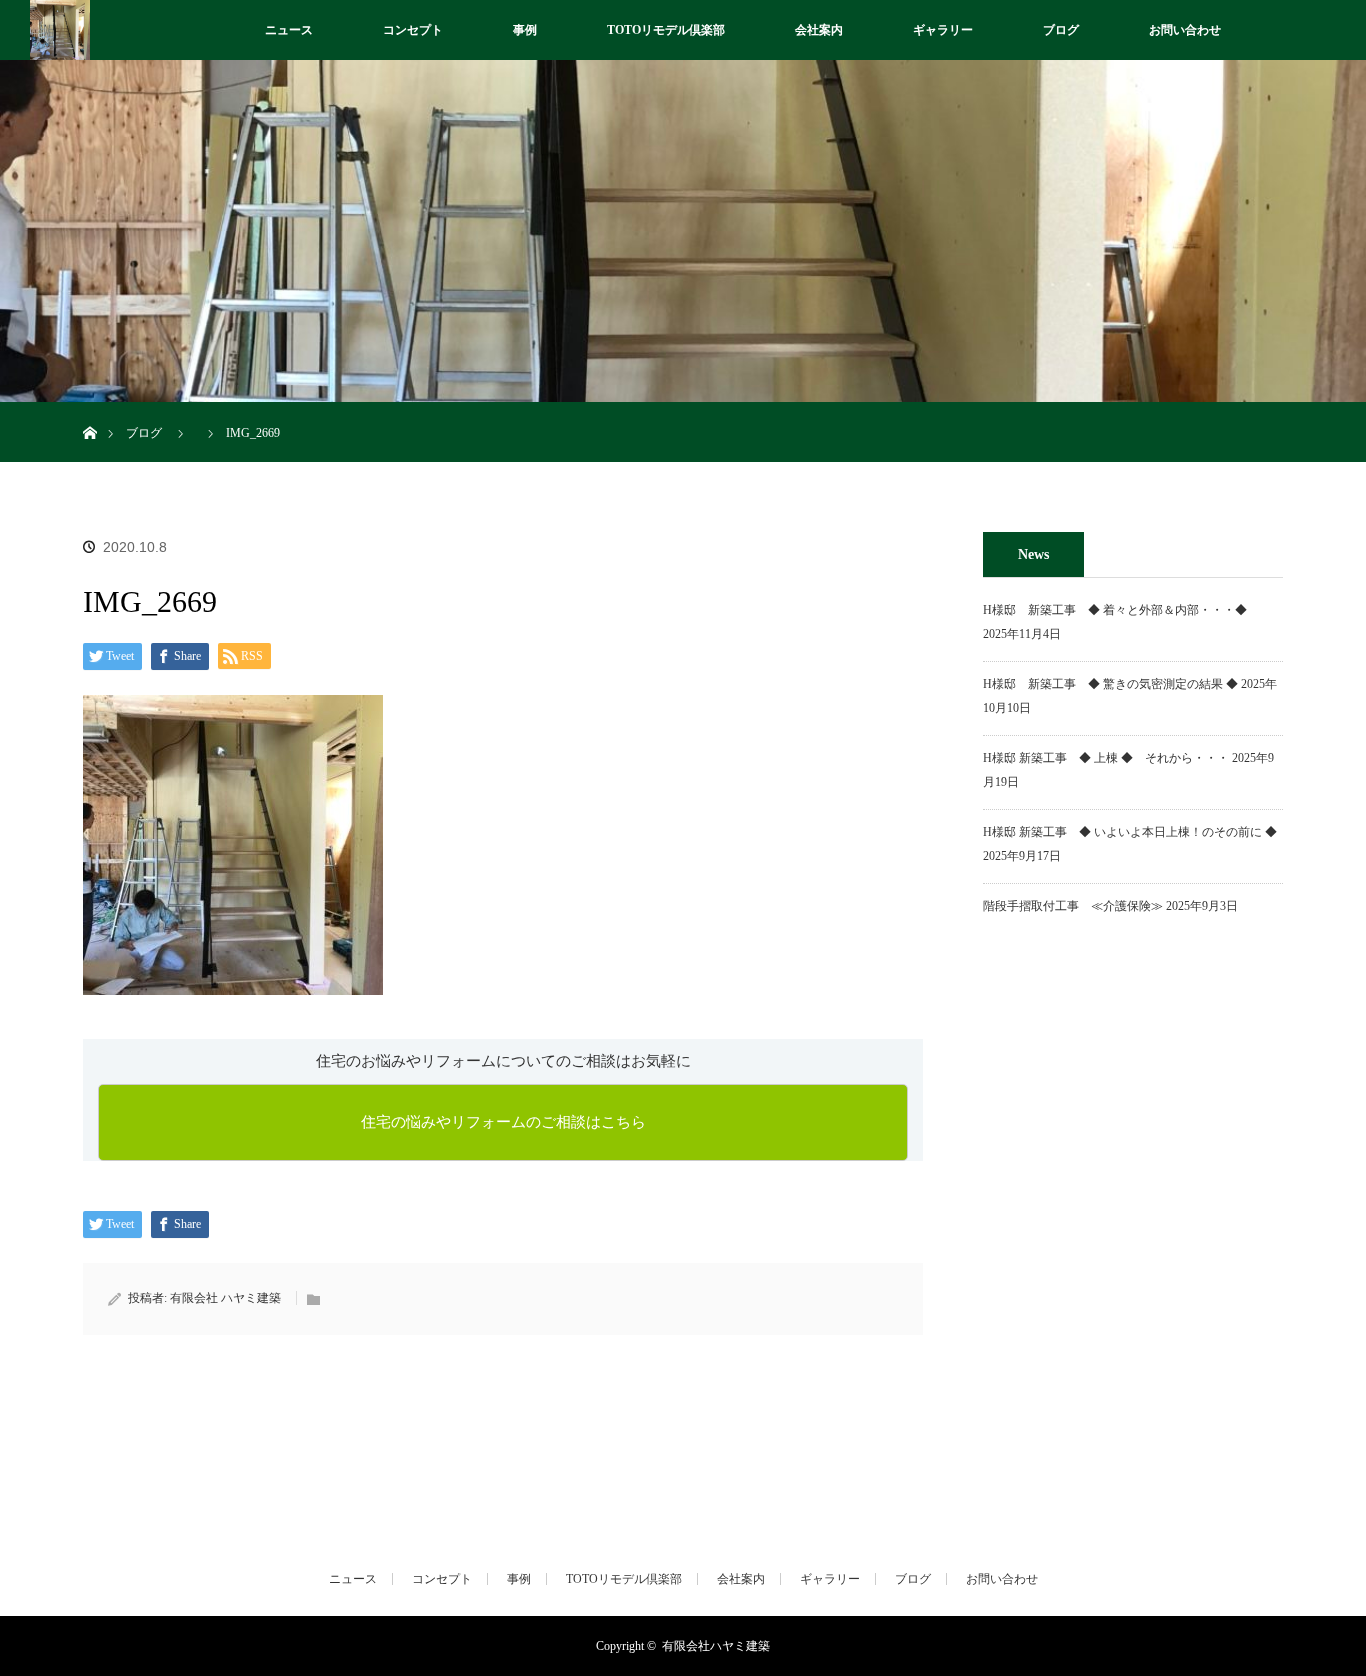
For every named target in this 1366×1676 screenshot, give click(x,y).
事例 (525, 30)
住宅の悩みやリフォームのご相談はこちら (503, 1122)
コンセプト (413, 30)
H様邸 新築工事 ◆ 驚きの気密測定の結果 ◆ (1110, 684)
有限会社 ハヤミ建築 (225, 1298)
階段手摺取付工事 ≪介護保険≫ (1073, 906)
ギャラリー (943, 30)
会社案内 (819, 30)
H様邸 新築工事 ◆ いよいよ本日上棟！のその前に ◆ (1130, 832)
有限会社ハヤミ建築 (716, 1646)
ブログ (1061, 30)
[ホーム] (89, 409)
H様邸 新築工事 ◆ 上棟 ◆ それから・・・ (1106, 758)
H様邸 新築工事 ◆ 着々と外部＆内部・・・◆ (1121, 610)
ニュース (289, 30)
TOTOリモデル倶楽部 (666, 30)
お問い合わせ (1185, 30)
